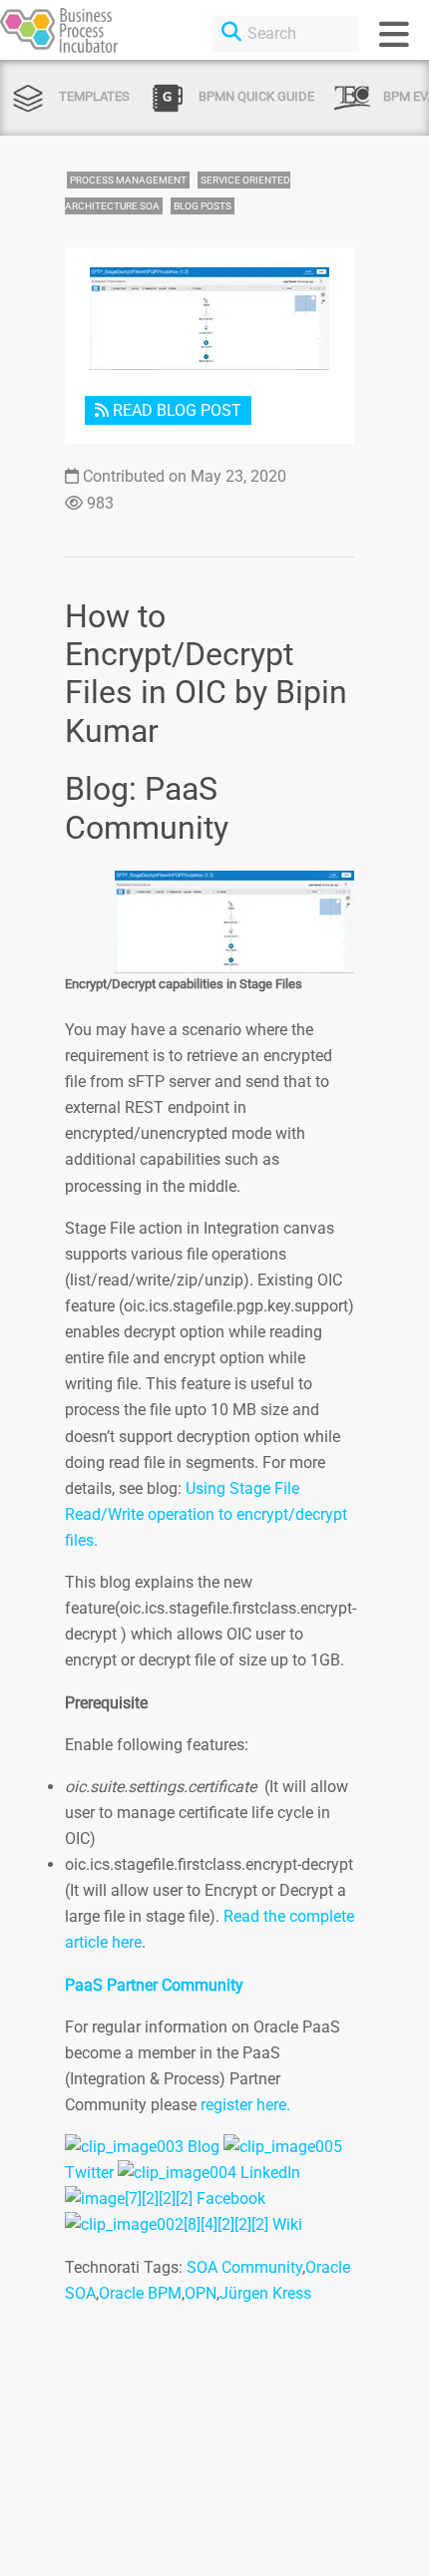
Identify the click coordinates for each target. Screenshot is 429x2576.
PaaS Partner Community (154, 1985)
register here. (245, 2105)
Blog (204, 2147)
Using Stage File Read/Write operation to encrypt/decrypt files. (206, 1514)
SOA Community (244, 2267)
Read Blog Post (175, 410)
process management (128, 180)
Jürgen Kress (265, 2293)
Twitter (89, 2173)
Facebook (231, 2199)
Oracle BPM (140, 2293)
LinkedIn (270, 2173)
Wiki (287, 2224)
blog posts (203, 206)
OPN (201, 2293)
